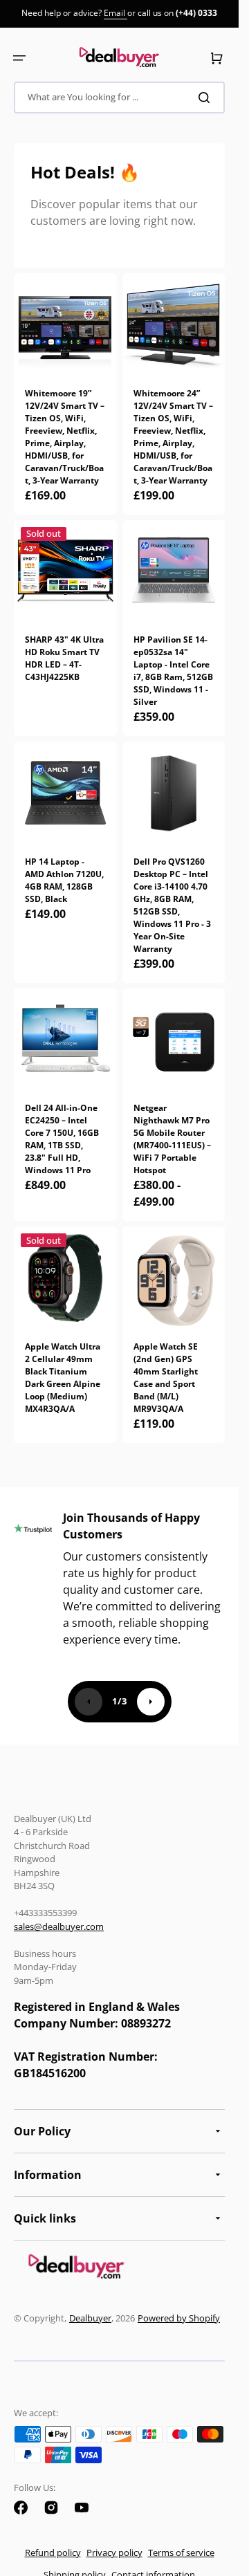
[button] (19, 58)
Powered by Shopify (179, 2318)
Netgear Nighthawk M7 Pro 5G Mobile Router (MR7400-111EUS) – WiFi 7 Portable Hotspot (172, 1139)
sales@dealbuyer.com (59, 1926)
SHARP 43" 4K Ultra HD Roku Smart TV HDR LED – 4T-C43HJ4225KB (64, 658)
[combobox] (119, 98)
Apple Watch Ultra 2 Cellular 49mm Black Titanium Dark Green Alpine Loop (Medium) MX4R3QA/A (63, 1378)
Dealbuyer (90, 2318)
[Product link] (65, 628)
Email (116, 13)
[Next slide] (151, 1702)
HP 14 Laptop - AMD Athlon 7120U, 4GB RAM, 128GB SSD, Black (64, 880)
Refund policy (53, 2552)
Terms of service (181, 2552)
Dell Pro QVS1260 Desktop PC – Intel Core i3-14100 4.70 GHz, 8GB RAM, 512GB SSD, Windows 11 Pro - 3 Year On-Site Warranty (172, 905)
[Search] (207, 98)
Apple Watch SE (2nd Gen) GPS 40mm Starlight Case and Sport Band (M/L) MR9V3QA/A (166, 1378)
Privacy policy (114, 2552)
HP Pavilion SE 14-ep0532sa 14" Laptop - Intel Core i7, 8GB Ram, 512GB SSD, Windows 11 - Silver (173, 671)
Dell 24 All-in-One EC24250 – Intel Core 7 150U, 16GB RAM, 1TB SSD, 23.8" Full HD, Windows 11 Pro (62, 1139)
